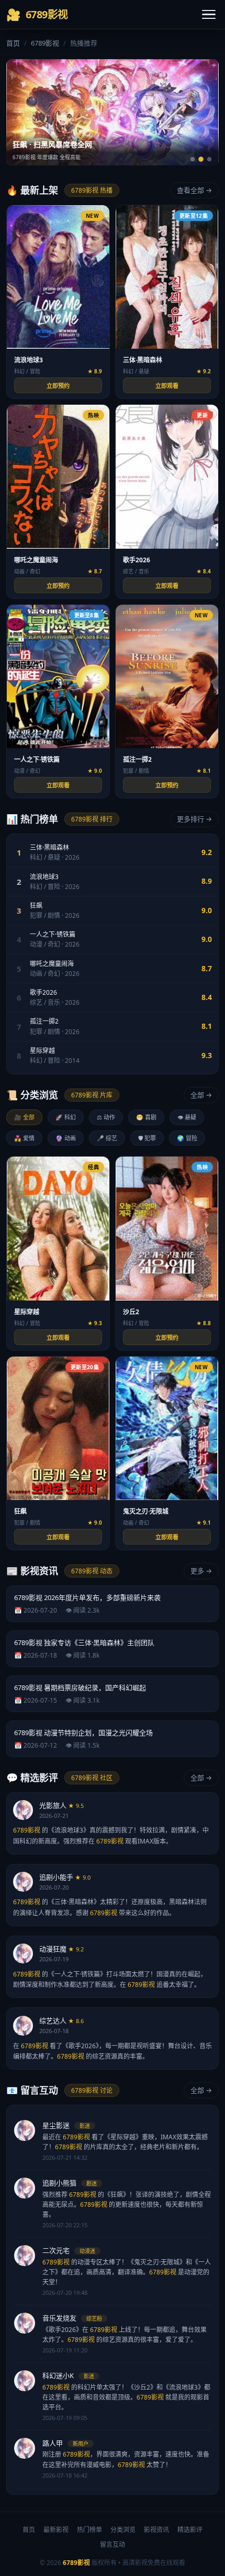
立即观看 (167, 386)
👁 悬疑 (187, 1117)
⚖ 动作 (106, 1117)
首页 (13, 43)
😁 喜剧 (146, 1117)
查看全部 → (194, 190)
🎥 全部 (24, 1117)
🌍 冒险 (187, 1138)
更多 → (201, 1571)
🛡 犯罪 (147, 1138)
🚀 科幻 (66, 1117)
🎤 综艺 (107, 1138)
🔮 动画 (66, 1138)
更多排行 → (194, 819)
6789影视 (45, 43)
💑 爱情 (24, 1138)
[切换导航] (209, 15)
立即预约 (58, 386)
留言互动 (113, 2544)
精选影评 (190, 2530)
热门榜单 (89, 2530)
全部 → (201, 1095)
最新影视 (56, 2530)
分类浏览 (123, 2530)
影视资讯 (156, 2530)
